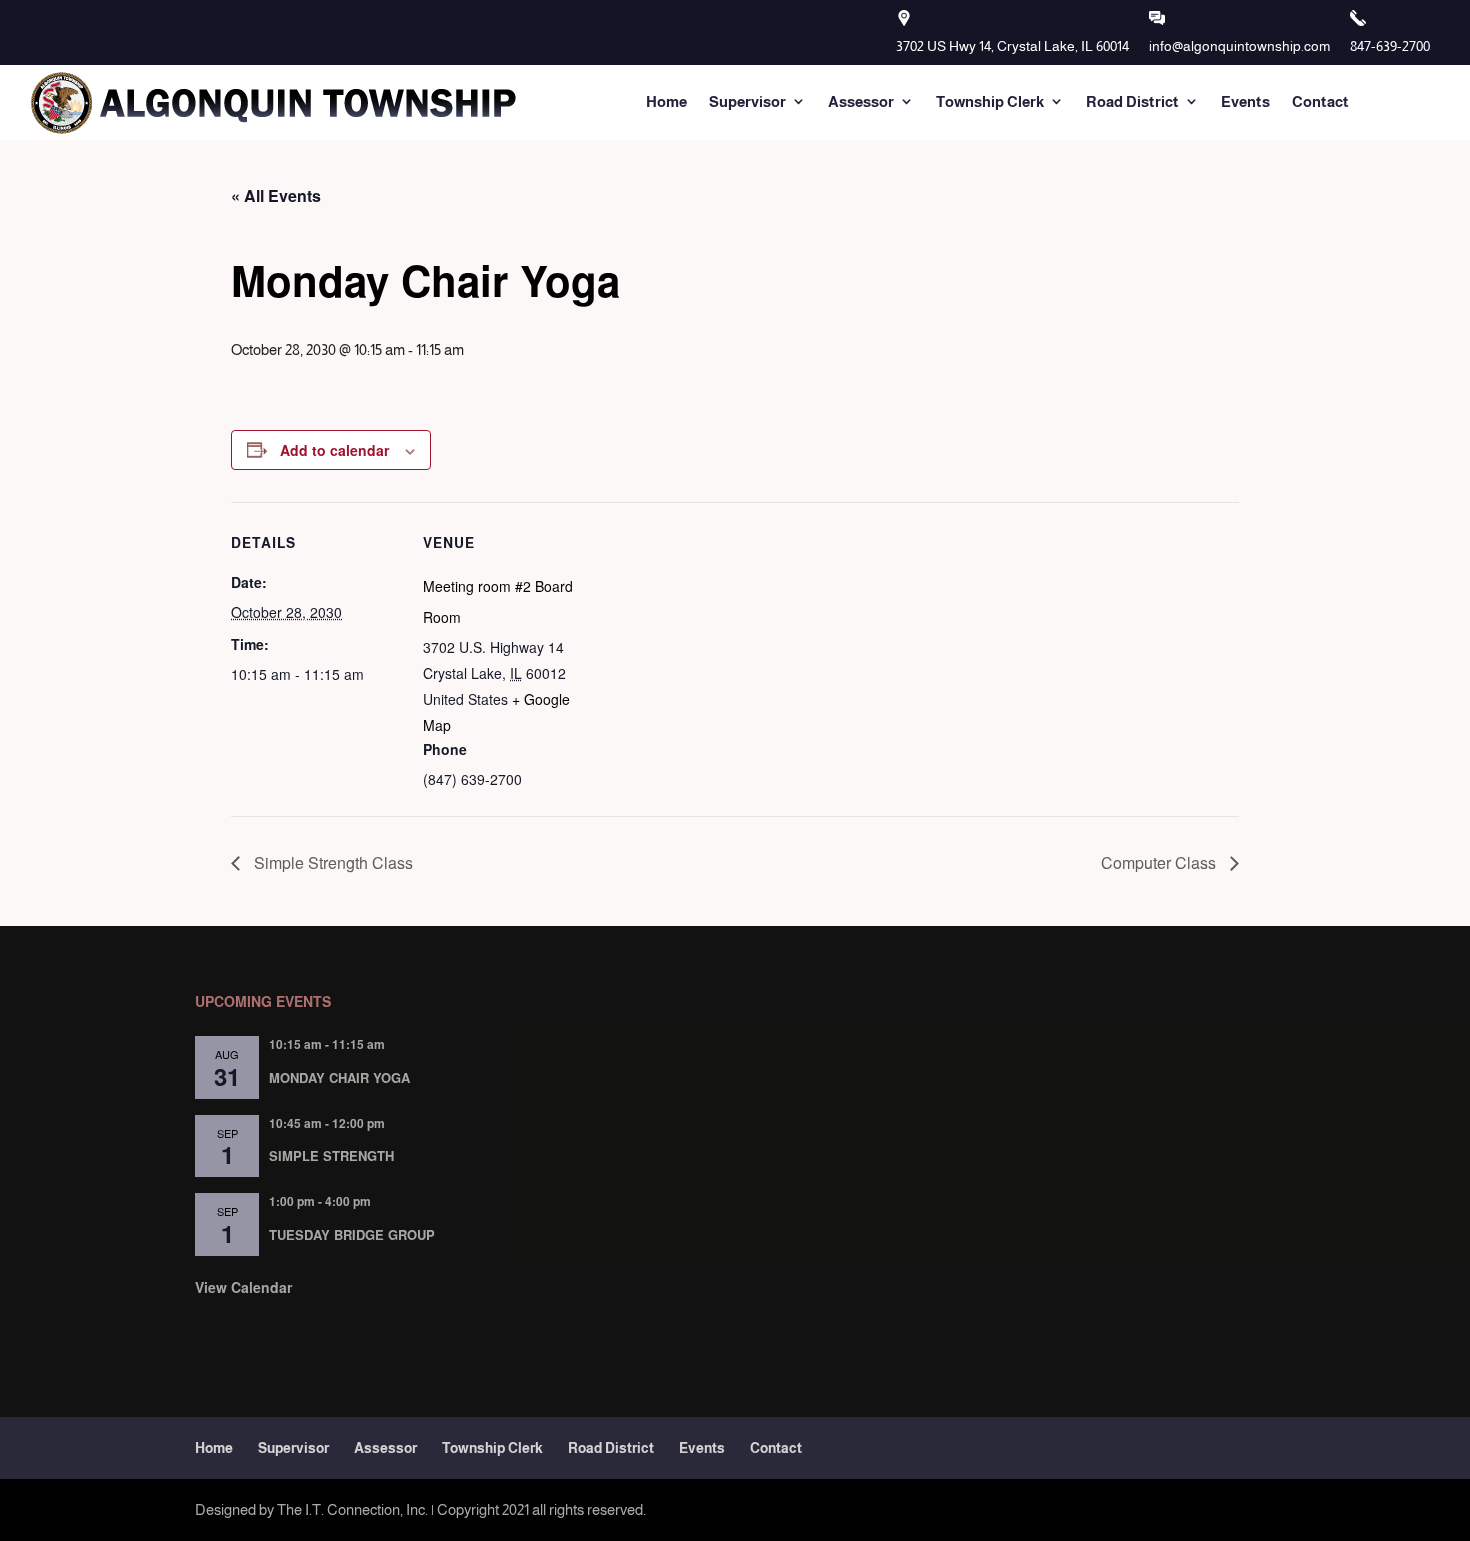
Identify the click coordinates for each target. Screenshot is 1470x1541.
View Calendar (243, 1287)
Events (1245, 101)
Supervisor (747, 101)
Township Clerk (990, 101)
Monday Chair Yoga (339, 1077)
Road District (1132, 101)
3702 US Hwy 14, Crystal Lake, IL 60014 (1012, 46)
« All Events (276, 195)
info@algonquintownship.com (1239, 46)
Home (666, 101)
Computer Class (1160, 862)
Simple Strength (331, 1155)
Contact (1320, 101)
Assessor (861, 101)
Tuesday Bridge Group (352, 1234)
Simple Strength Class (331, 862)
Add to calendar (334, 450)
